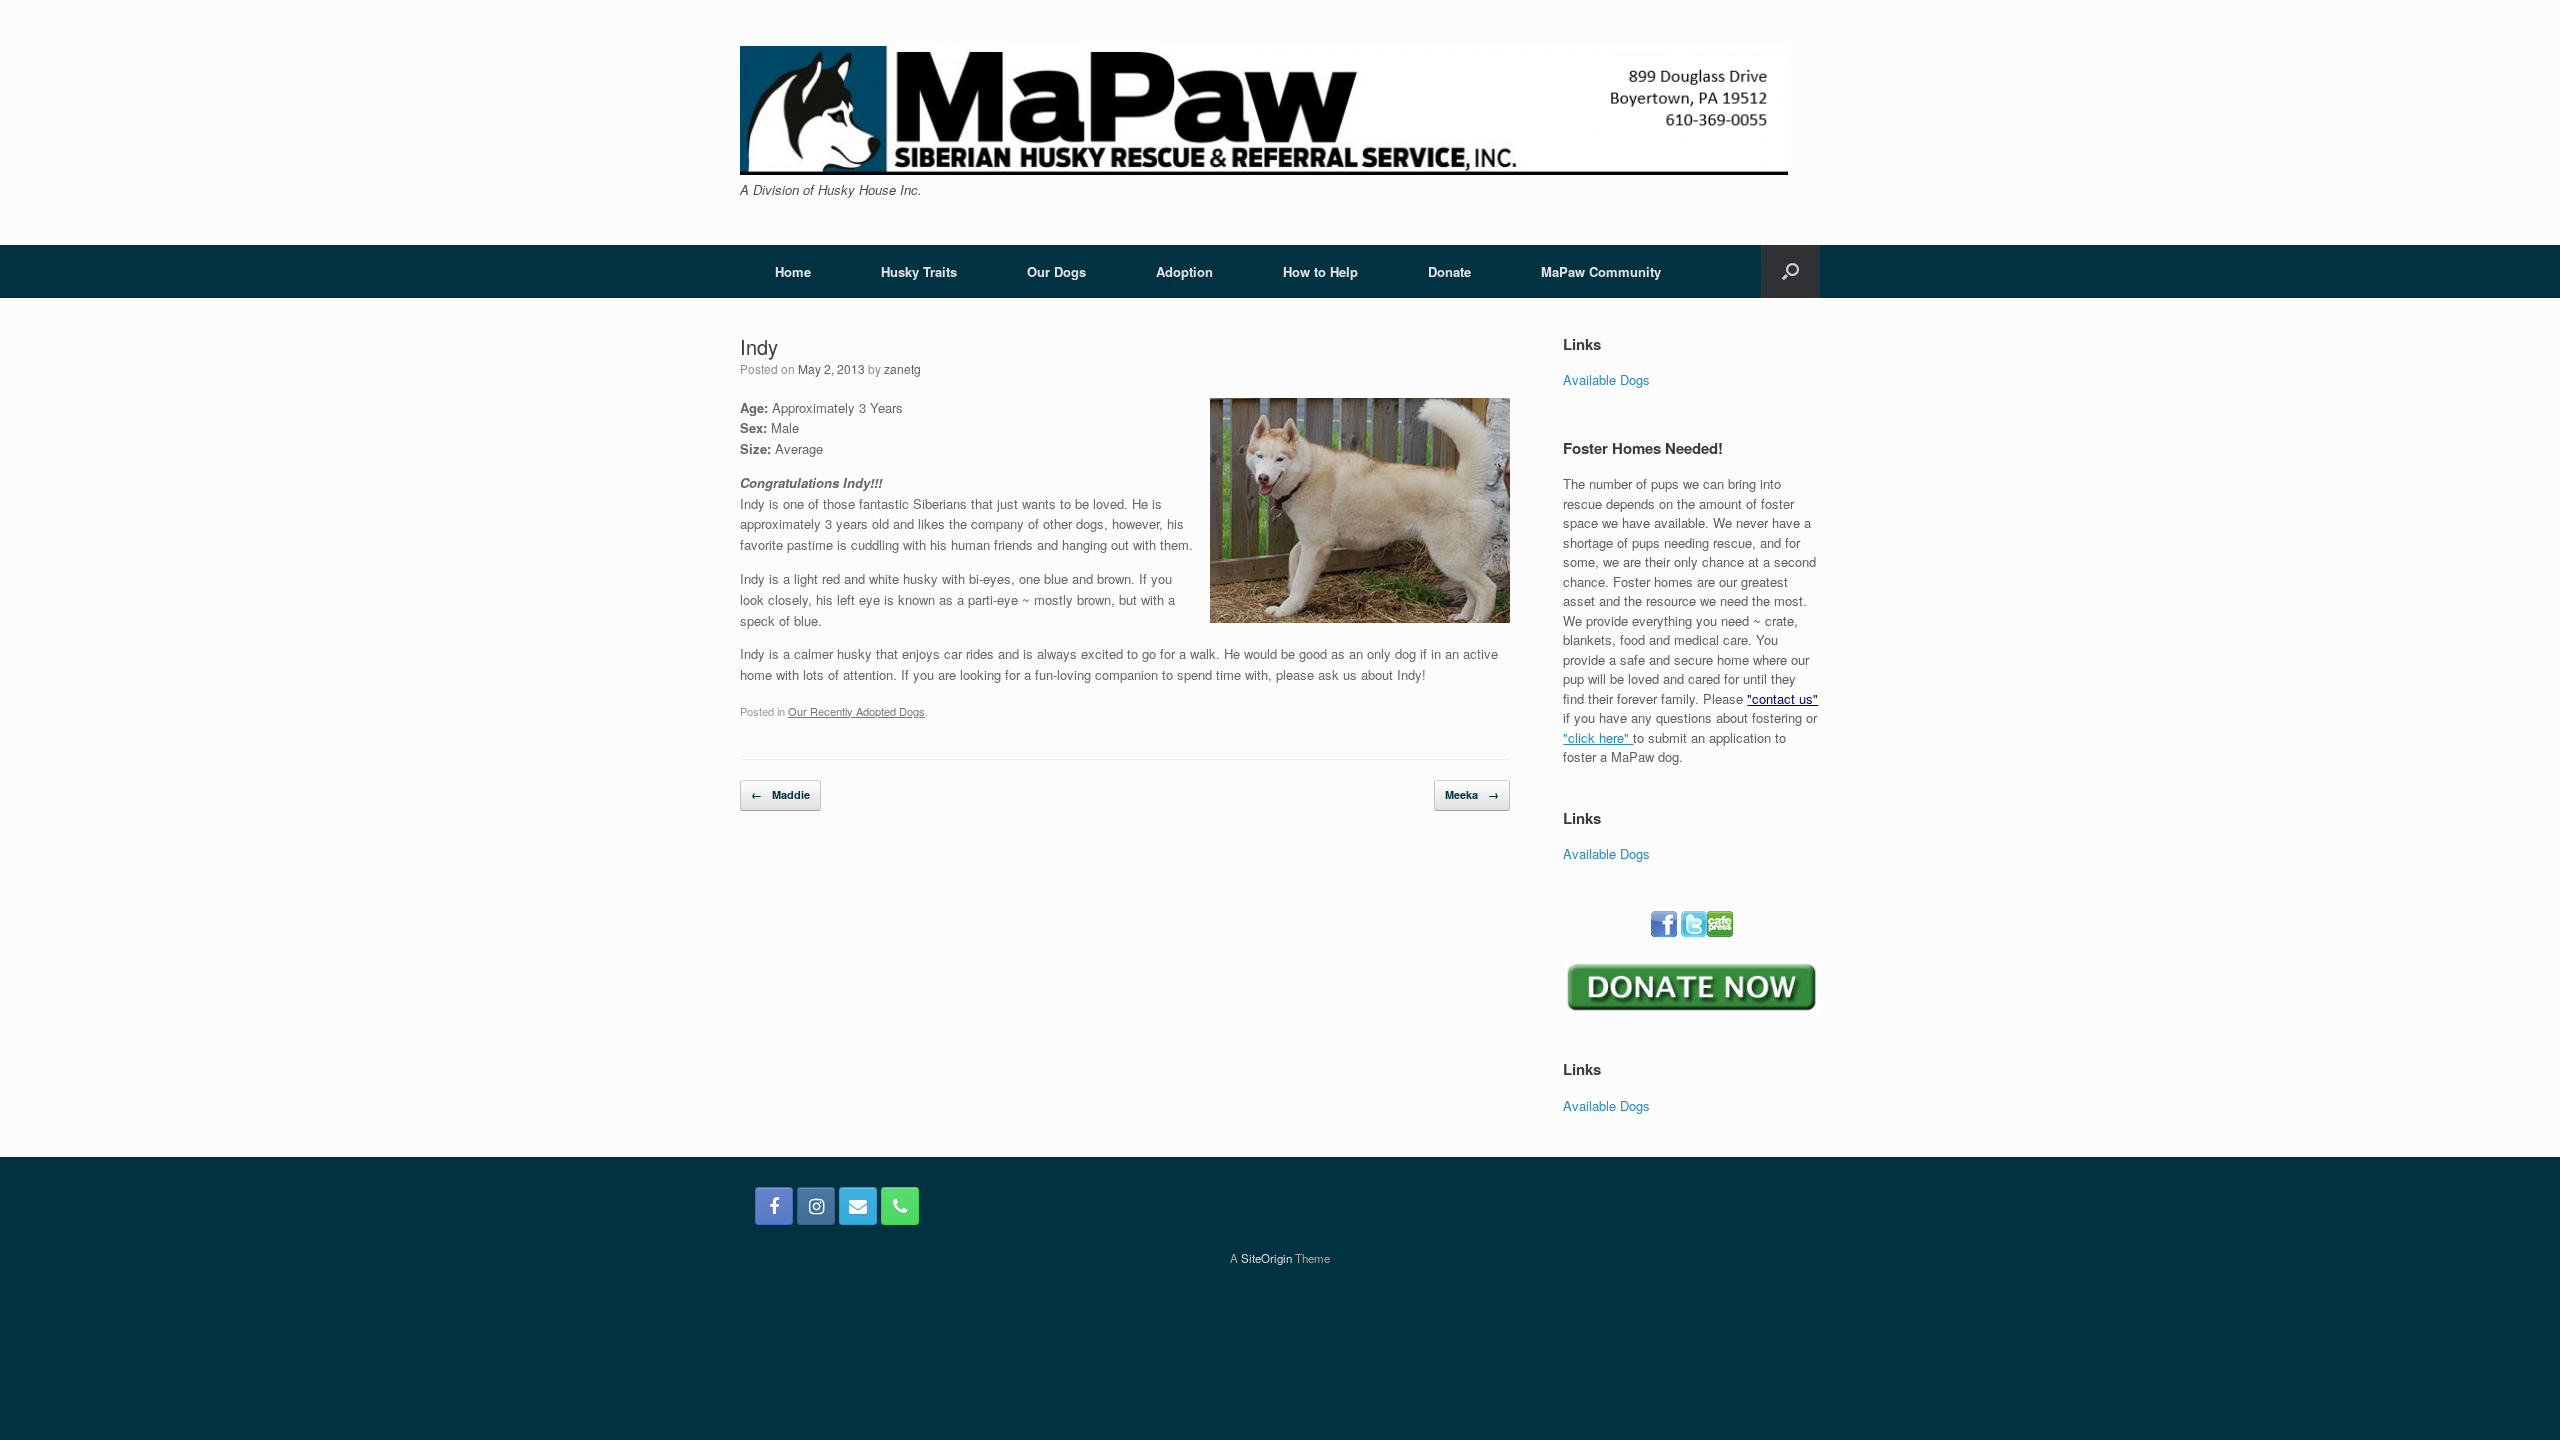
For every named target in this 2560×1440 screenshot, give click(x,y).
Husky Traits (919, 271)
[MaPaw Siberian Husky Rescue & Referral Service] (1265, 110)
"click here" (1598, 737)
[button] (1790, 271)
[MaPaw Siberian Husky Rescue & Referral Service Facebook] (774, 1206)
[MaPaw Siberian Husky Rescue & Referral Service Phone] (900, 1206)
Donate (1449, 271)
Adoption (1184, 271)
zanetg (902, 368)
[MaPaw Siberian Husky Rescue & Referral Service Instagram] (816, 1206)
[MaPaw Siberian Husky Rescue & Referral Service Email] (858, 1206)
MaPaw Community (1601, 271)
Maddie (780, 794)
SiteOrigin (1266, 1258)
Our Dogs (1056, 271)
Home (793, 271)
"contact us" (1782, 698)
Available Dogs (1606, 379)
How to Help (1320, 271)
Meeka (1472, 794)
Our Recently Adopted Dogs (856, 711)
